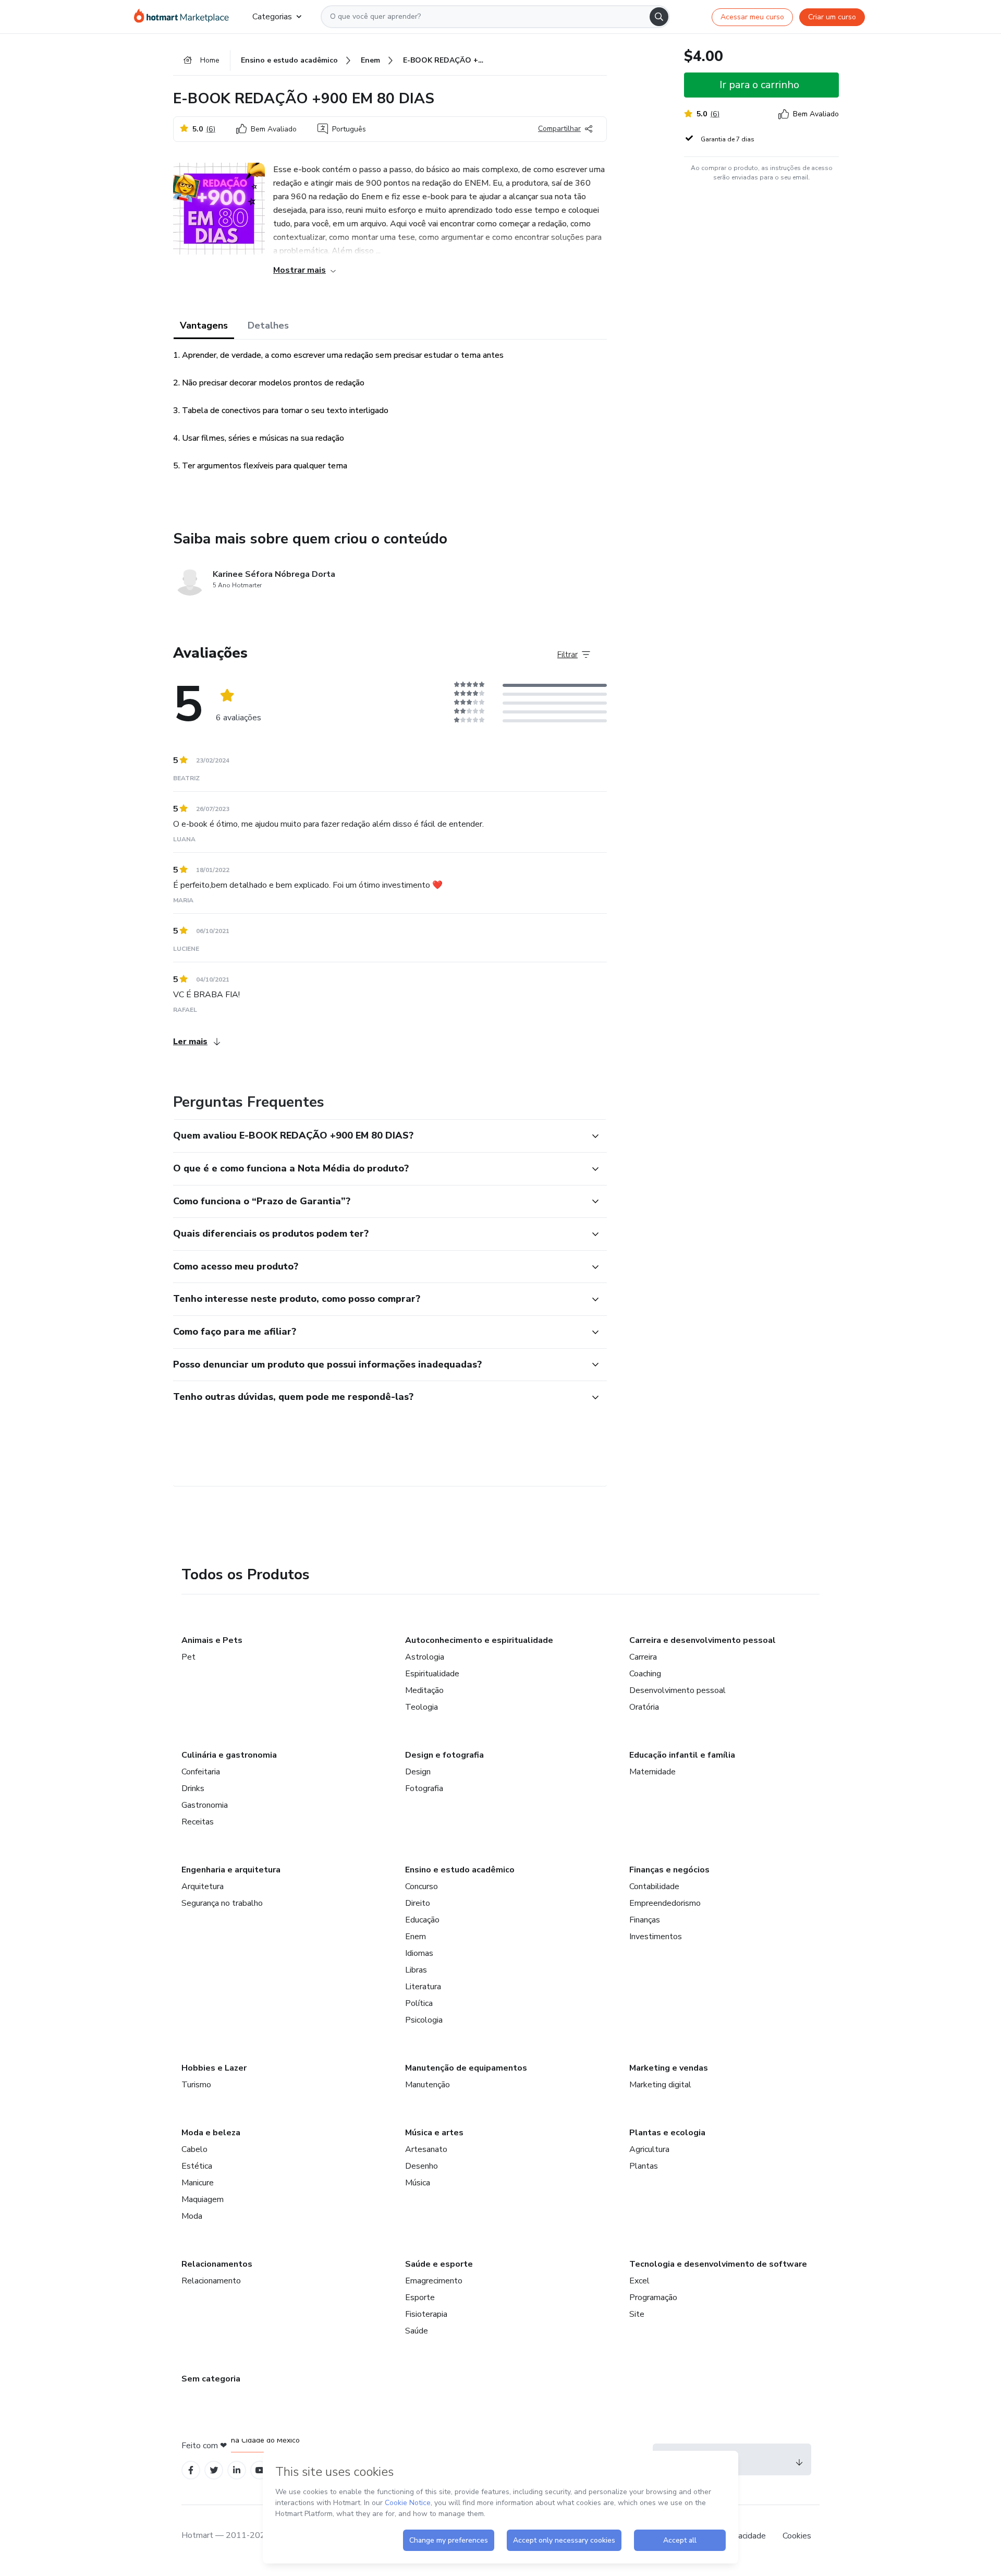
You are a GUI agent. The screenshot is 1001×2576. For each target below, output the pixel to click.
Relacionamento (211, 2281)
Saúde (417, 2331)
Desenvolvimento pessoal (677, 1690)
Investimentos (656, 1937)
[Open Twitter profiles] (214, 2470)
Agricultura (649, 2149)
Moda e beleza (211, 2133)
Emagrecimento (434, 2281)
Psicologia (424, 2020)
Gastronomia (205, 1805)
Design (418, 1772)
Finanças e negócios (669, 1870)
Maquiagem (203, 2199)
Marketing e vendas (669, 2068)
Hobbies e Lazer (214, 2068)
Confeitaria (201, 1772)
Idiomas (419, 1953)
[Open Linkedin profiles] (237, 2470)
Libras (416, 1970)
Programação (653, 2297)
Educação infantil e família (682, 1755)
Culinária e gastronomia (229, 1755)
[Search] (659, 17)
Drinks (193, 1788)
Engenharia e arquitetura (231, 1870)
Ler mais (190, 1042)
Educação (422, 1920)
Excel (639, 2281)
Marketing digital (660, 2085)
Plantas (644, 2166)
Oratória (644, 1707)
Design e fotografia (444, 1755)
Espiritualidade (432, 1674)
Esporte (420, 2297)
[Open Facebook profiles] (191, 2470)
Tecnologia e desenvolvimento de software (718, 2264)
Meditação (424, 1690)
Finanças (645, 1920)
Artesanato (426, 2149)
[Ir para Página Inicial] (185, 17)
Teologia (422, 1707)
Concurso (422, 1886)
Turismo (196, 2085)
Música (418, 2183)
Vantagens (204, 325)
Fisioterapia (426, 2314)
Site (637, 2314)
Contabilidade (654, 1886)
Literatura (423, 1987)
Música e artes (434, 2133)
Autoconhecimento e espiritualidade (479, 1640)
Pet (188, 1657)
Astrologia (425, 1657)
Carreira (643, 1657)
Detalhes (268, 325)
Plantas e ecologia (667, 2133)
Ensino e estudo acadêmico (460, 1870)
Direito (418, 1903)
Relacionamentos (217, 2264)
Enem (416, 1937)
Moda (192, 2216)
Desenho (422, 2166)
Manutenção (428, 2085)
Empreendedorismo (665, 1903)
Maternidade (652, 1772)
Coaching (645, 1674)
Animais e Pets (212, 1640)
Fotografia (424, 1788)
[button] (379, 1136)
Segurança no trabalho (222, 1903)
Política (419, 2003)
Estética (197, 2166)
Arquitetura (203, 1886)
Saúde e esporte (439, 2264)
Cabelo (194, 2149)
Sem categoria (211, 2379)
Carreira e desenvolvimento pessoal (703, 1640)
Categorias (272, 17)
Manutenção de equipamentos (466, 2068)
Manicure (198, 2183)
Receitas (198, 1822)
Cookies (797, 2536)
